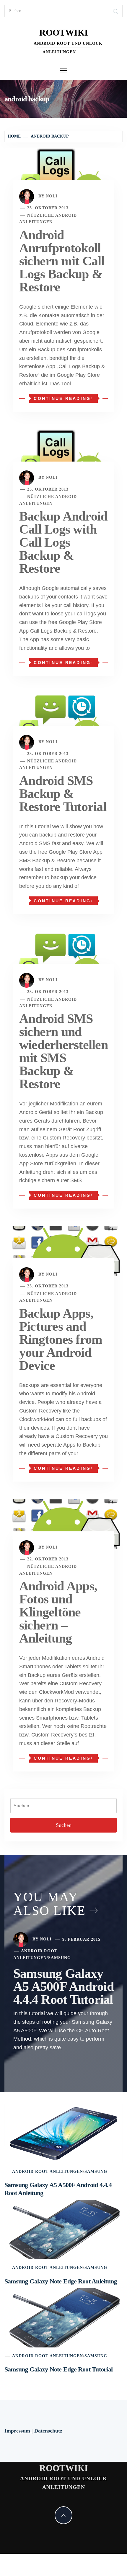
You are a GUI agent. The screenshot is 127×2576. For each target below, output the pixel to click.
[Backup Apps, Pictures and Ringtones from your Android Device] (63, 1251)
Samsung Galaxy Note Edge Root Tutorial (58, 2369)
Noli (52, 196)
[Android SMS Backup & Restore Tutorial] (63, 718)
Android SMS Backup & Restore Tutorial (63, 794)
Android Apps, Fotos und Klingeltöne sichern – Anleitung (58, 1612)
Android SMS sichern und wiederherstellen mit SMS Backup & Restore (63, 1051)
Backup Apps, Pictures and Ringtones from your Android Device (61, 1339)
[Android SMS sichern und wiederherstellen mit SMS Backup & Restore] (63, 956)
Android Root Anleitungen (48, 2172)
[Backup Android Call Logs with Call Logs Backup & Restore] (63, 454)
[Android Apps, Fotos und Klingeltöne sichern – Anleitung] (63, 1524)
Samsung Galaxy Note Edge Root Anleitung (61, 2281)
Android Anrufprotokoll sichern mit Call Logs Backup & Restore (62, 261)
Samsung (60, 1958)
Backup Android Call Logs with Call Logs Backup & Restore (63, 542)
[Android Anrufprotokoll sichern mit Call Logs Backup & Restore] (63, 173)
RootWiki (64, 32)
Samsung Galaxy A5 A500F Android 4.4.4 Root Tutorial (63, 1987)
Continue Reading (62, 398)
